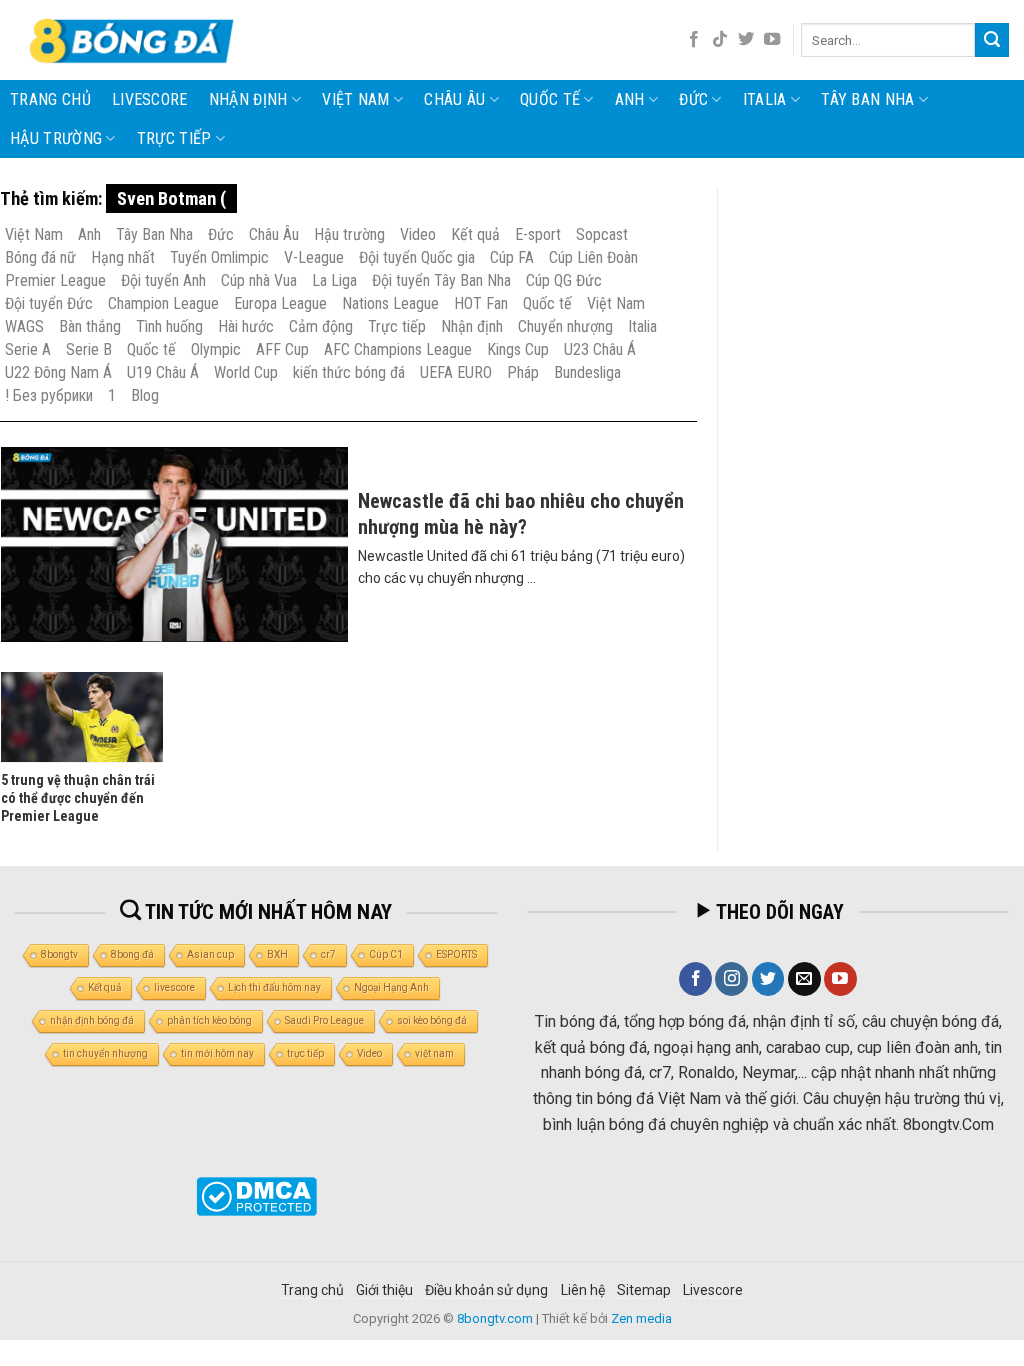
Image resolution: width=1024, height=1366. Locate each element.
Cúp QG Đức (564, 280)
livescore (150, 99)
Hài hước (246, 326)
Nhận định (248, 99)
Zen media (641, 1318)
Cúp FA (512, 257)
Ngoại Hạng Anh (391, 987)
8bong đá (132, 954)
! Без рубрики (49, 395)
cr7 (328, 954)
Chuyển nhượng (565, 326)
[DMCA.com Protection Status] (256, 1196)
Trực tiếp (174, 138)
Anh (630, 99)
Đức (693, 99)
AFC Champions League (398, 349)
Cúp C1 (386, 954)
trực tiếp (305, 1053)
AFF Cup (282, 349)
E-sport (538, 234)
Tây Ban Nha (868, 99)
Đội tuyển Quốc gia (417, 257)
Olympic (216, 349)
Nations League (390, 303)
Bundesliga (587, 372)
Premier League (55, 280)
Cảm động (321, 326)
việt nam (434, 1053)
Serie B (89, 349)
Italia (765, 99)
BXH (277, 954)
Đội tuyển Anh (163, 280)
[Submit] (992, 40)
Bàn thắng (90, 326)
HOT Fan (481, 303)
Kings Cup (518, 349)
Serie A (28, 349)
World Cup (246, 372)
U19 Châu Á (163, 372)
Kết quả (475, 234)
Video (418, 234)
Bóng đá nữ (40, 257)
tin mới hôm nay (217, 1053)
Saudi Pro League (324, 1020)
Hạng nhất (123, 257)
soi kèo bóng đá (432, 1020)
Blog (145, 395)
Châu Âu (454, 99)
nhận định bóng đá (92, 1020)
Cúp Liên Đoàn (593, 257)
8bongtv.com (495, 1318)
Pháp (523, 372)
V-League (314, 257)
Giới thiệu (384, 1290)
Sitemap (644, 1290)
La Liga (334, 280)
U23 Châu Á (600, 349)
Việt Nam (356, 99)
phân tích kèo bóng (209, 1020)
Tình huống (169, 326)
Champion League (163, 303)
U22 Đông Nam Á (58, 372)
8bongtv (59, 954)
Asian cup (210, 954)
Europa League (280, 303)
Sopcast (602, 234)
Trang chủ (50, 99)
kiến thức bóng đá (349, 372)
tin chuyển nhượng (105, 1053)
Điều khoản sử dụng (486, 1290)
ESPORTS (456, 954)
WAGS (24, 326)
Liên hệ (583, 1290)
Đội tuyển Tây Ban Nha (441, 280)
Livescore (713, 1290)
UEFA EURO (456, 372)
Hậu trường (56, 138)
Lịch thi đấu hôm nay (274, 987)
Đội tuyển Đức (49, 303)
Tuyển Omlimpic (219, 257)
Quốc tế (550, 99)
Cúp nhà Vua (259, 280)
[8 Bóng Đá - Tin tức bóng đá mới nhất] (134, 40)
